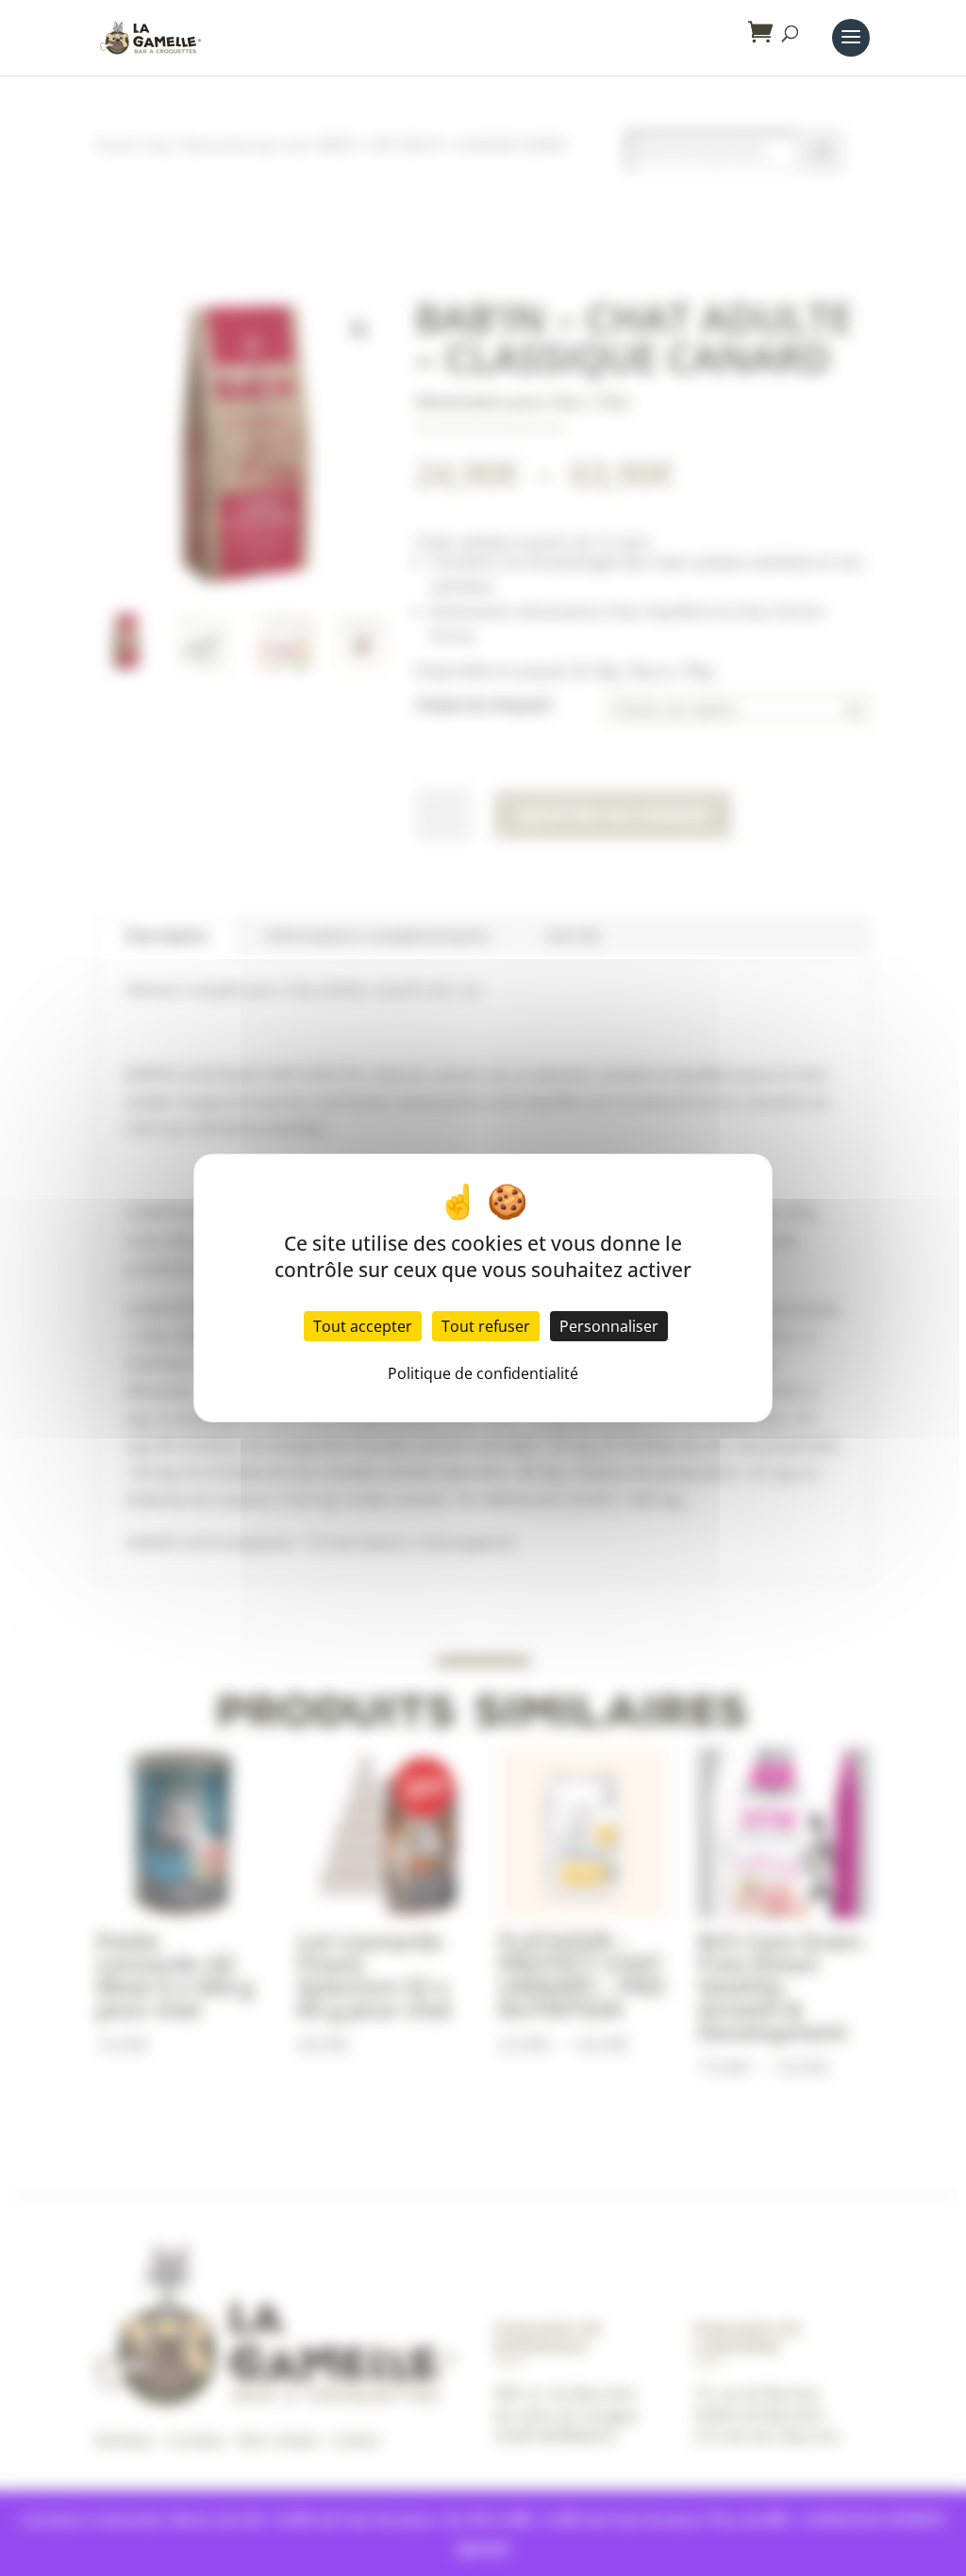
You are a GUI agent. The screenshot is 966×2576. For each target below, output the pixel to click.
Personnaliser (609, 1326)
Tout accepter (363, 1326)
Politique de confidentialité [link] (483, 1373)
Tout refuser (486, 1326)
